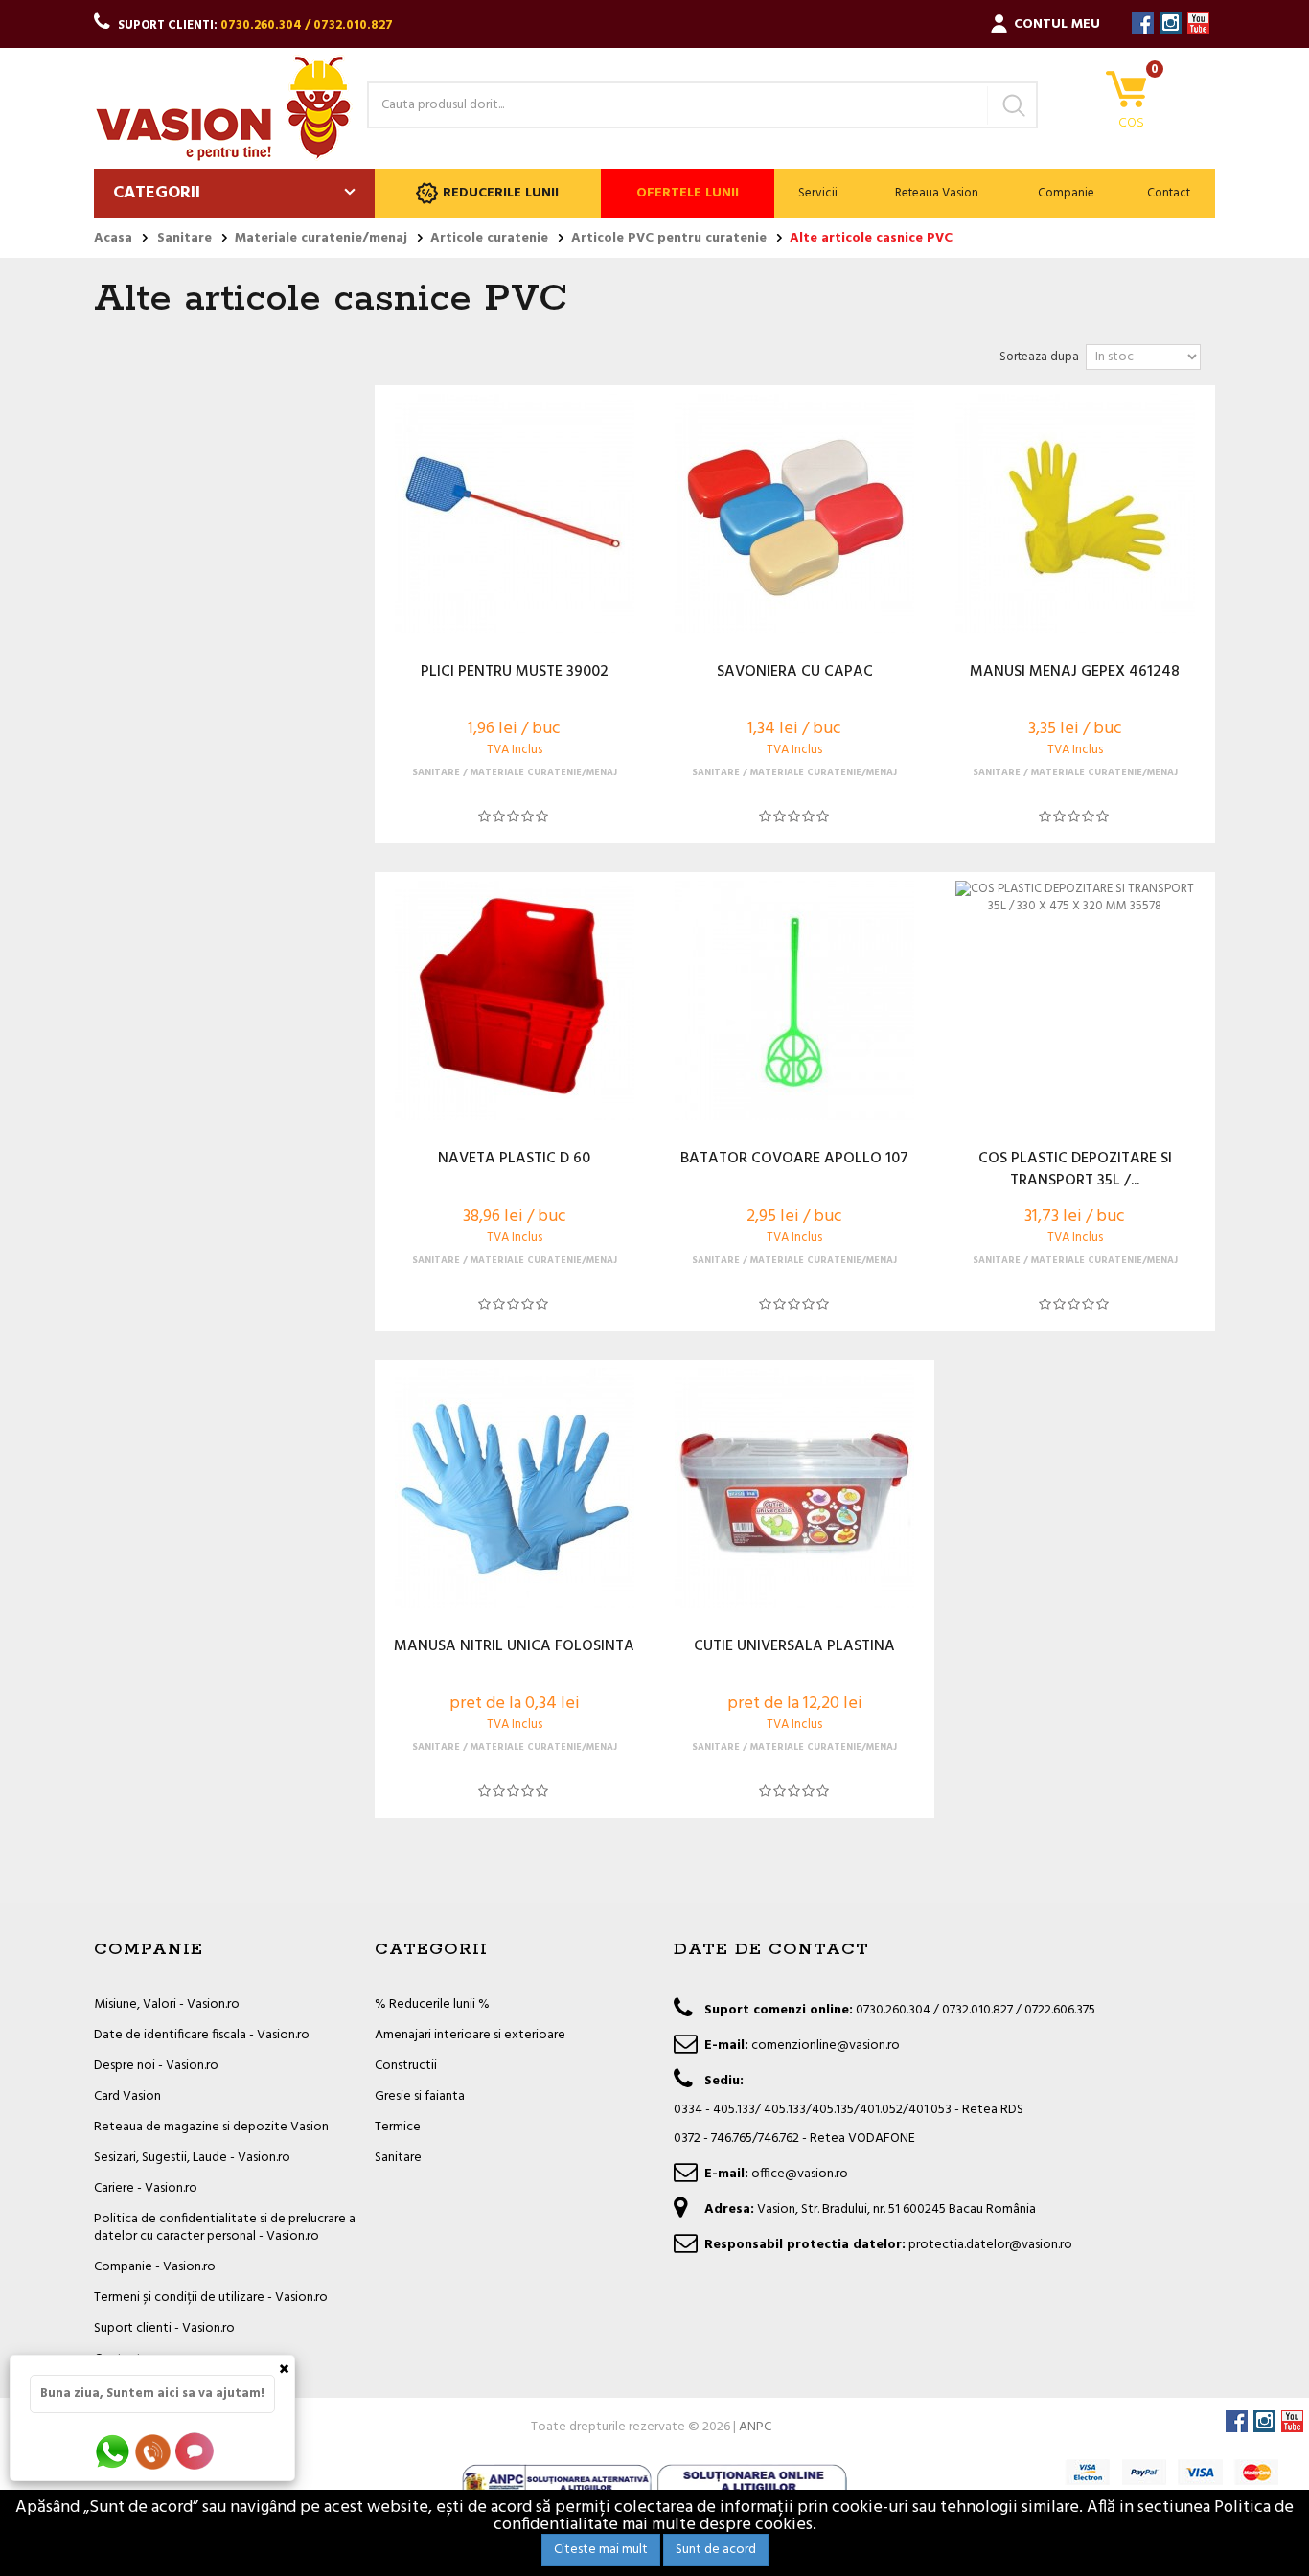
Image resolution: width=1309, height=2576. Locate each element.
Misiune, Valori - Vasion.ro (167, 2004)
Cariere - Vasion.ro (146, 2188)
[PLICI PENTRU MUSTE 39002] (515, 514)
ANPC (755, 2427)
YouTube (1198, 23)
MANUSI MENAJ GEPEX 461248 (1075, 673)
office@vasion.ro (800, 2174)
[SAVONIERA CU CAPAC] (794, 514)
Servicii (818, 193)
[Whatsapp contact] (114, 2451)
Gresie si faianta (420, 2096)
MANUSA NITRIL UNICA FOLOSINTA (514, 1647)
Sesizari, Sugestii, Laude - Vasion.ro (192, 2158)
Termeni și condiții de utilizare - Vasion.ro (211, 2298)
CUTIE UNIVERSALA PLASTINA (794, 1647)
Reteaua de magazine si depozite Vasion (211, 2127)
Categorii (157, 193)
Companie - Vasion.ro (155, 2267)
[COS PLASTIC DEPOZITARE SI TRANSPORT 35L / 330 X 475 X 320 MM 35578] (1074, 1000)
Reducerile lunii (501, 193)
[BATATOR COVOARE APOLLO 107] (794, 1000)
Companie (1066, 193)
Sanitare (398, 2158)
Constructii (406, 2066)
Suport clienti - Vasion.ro (164, 2328)
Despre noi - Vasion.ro (156, 2066)
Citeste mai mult (601, 2550)
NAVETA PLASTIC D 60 (514, 1160)
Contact (1169, 193)
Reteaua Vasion (937, 193)
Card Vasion (127, 2096)
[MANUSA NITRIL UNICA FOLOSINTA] (515, 1488)
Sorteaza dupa (1039, 357)
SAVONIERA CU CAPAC (795, 673)
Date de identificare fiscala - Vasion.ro (202, 2035)
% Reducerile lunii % (432, 2004)
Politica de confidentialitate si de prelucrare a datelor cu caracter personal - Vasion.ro (225, 2228)
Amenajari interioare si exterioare (470, 2035)
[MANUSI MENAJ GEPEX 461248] (1074, 514)
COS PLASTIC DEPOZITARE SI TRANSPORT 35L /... (1075, 1170)
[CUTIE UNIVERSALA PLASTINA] (794, 1488)
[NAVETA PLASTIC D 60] (515, 1000)
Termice (398, 2127)
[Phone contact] (156, 2451)
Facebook (1143, 23)
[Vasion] (223, 108)
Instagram (1171, 23)
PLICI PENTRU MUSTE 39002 (515, 673)
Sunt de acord (716, 2550)
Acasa (113, 239)
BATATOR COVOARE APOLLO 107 (794, 1160)
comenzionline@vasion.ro (826, 2046)
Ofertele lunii (688, 193)
